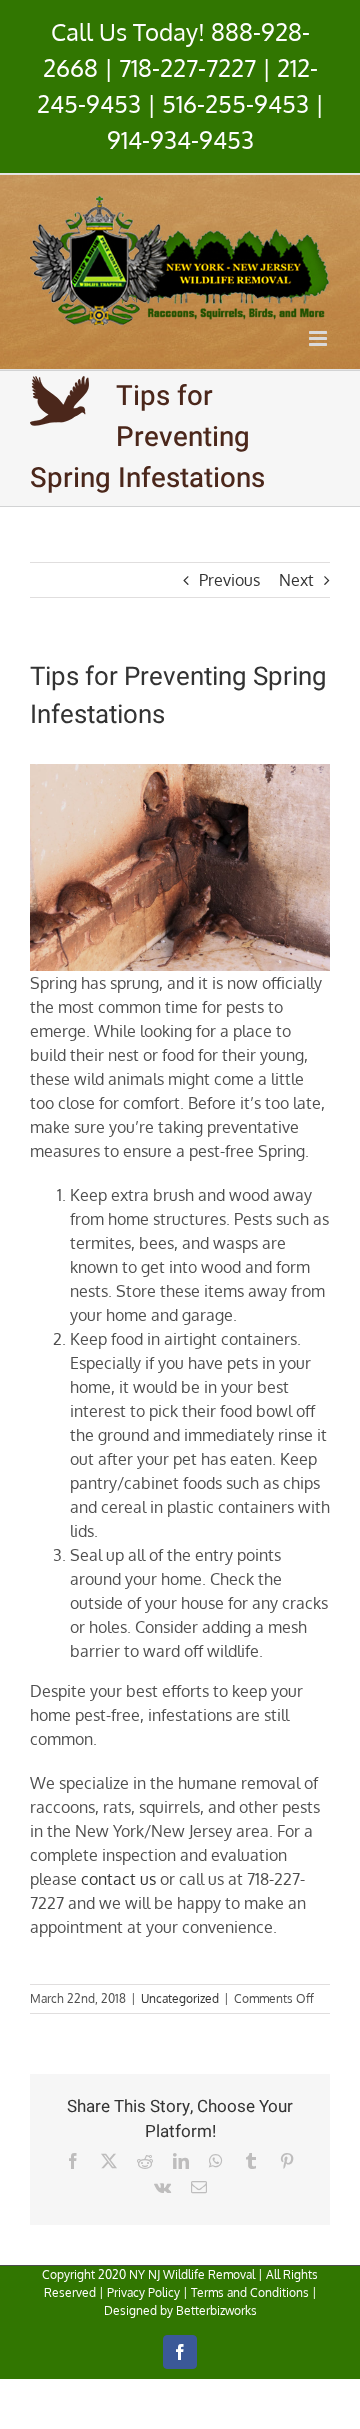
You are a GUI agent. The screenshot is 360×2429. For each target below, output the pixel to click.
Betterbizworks (216, 2310)
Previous (229, 580)
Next (296, 580)
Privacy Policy (143, 2292)
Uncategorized (180, 1998)
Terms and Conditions (250, 2292)
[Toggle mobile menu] (319, 338)
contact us (118, 1879)
